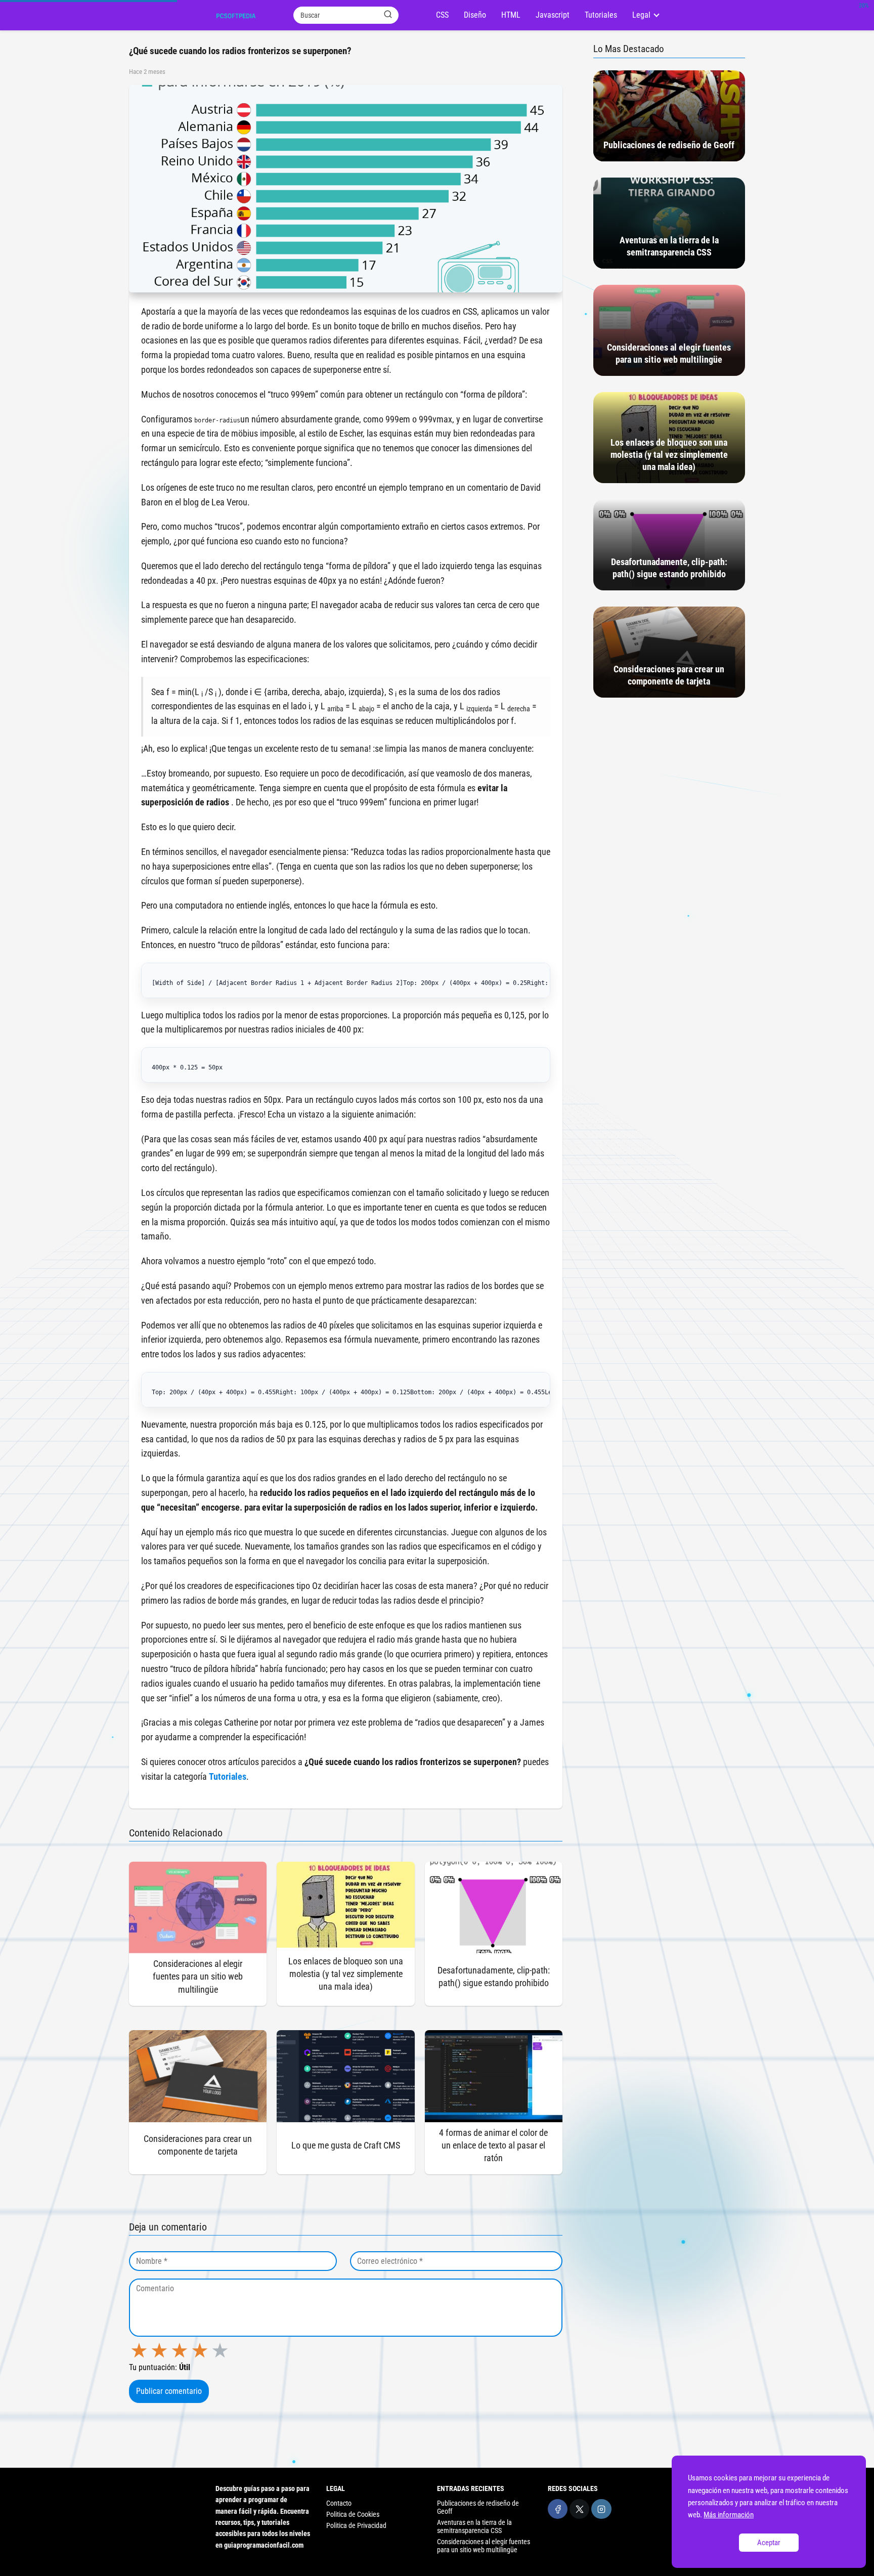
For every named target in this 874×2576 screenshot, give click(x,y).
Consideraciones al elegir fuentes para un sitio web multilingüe (484, 2546)
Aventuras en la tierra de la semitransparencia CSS (474, 2526)
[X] (579, 2509)
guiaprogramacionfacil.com (264, 2545)
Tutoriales (601, 15)
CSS (442, 15)
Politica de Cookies (353, 2514)
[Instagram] (601, 2509)
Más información (729, 2515)
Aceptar (769, 2543)
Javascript (553, 15)
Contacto (339, 2503)
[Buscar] (388, 15)
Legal (641, 15)
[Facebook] (558, 2509)
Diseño (475, 15)
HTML (511, 15)
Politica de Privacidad (356, 2525)
